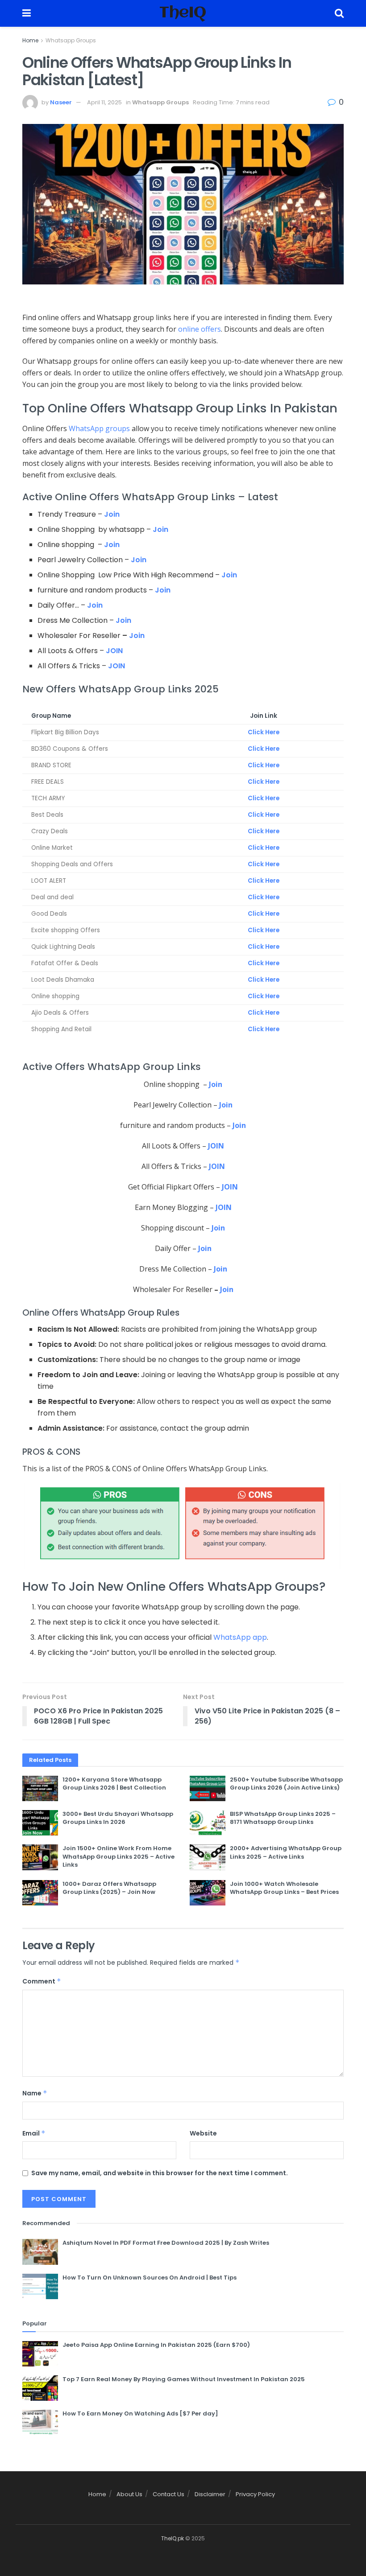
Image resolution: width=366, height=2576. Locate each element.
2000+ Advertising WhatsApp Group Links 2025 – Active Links (286, 1852)
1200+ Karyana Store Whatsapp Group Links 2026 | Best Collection (114, 1784)
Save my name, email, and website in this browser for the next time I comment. (160, 2173)
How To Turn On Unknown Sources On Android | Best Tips (150, 2278)
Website (203, 2133)
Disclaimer (210, 2494)
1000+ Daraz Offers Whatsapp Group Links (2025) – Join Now (109, 1888)
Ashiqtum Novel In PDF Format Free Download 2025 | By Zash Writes (166, 2243)
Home (30, 40)
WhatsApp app (240, 1637)
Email (34, 2133)
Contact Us (168, 2494)
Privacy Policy (255, 2494)
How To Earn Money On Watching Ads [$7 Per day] (140, 2413)
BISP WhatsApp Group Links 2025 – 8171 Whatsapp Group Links (283, 1818)
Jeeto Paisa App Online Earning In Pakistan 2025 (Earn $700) (156, 2345)
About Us (129, 2494)
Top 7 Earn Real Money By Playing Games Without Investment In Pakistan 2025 (184, 2379)
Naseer (61, 102)
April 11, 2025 (104, 102)
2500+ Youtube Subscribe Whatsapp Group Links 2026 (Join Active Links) (286, 1784)
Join (112, 514)
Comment (42, 1981)
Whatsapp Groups (71, 40)
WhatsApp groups (99, 428)
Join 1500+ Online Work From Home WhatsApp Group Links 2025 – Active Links (119, 1856)
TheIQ (183, 13)
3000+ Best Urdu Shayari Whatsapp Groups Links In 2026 (118, 1818)
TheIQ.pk (173, 2538)
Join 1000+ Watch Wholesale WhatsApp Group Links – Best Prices (284, 1888)
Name (35, 2093)
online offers (200, 329)
